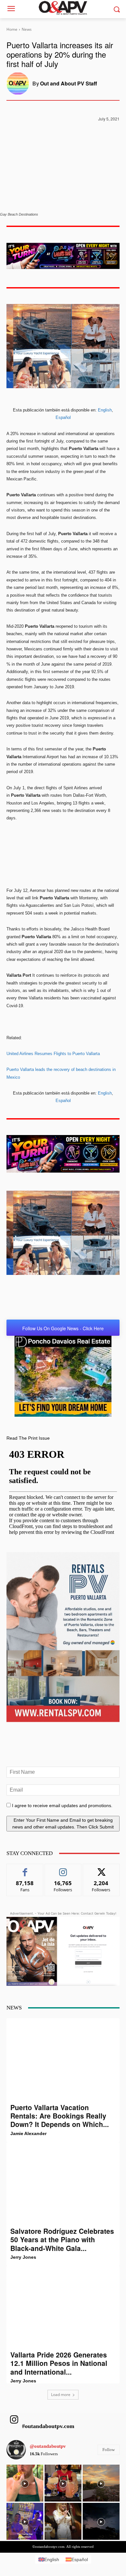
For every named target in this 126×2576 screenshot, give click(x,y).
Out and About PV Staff (68, 83)
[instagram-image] (25, 2483)
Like (25, 1869)
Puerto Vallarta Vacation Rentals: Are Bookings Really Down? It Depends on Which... (60, 2116)
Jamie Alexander (28, 2133)
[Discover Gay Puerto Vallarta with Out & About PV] (63, 8)
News (27, 29)
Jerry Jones (23, 2257)
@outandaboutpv (48, 2446)
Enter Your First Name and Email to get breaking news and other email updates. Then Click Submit (63, 1823)
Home (12, 29)
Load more (61, 2395)
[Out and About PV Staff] (19, 84)
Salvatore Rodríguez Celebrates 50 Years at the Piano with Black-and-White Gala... (62, 2239)
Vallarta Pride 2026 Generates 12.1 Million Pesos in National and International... (59, 2363)
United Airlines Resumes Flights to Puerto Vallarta (53, 1054)
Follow (63, 1869)
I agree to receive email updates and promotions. (62, 1805)
